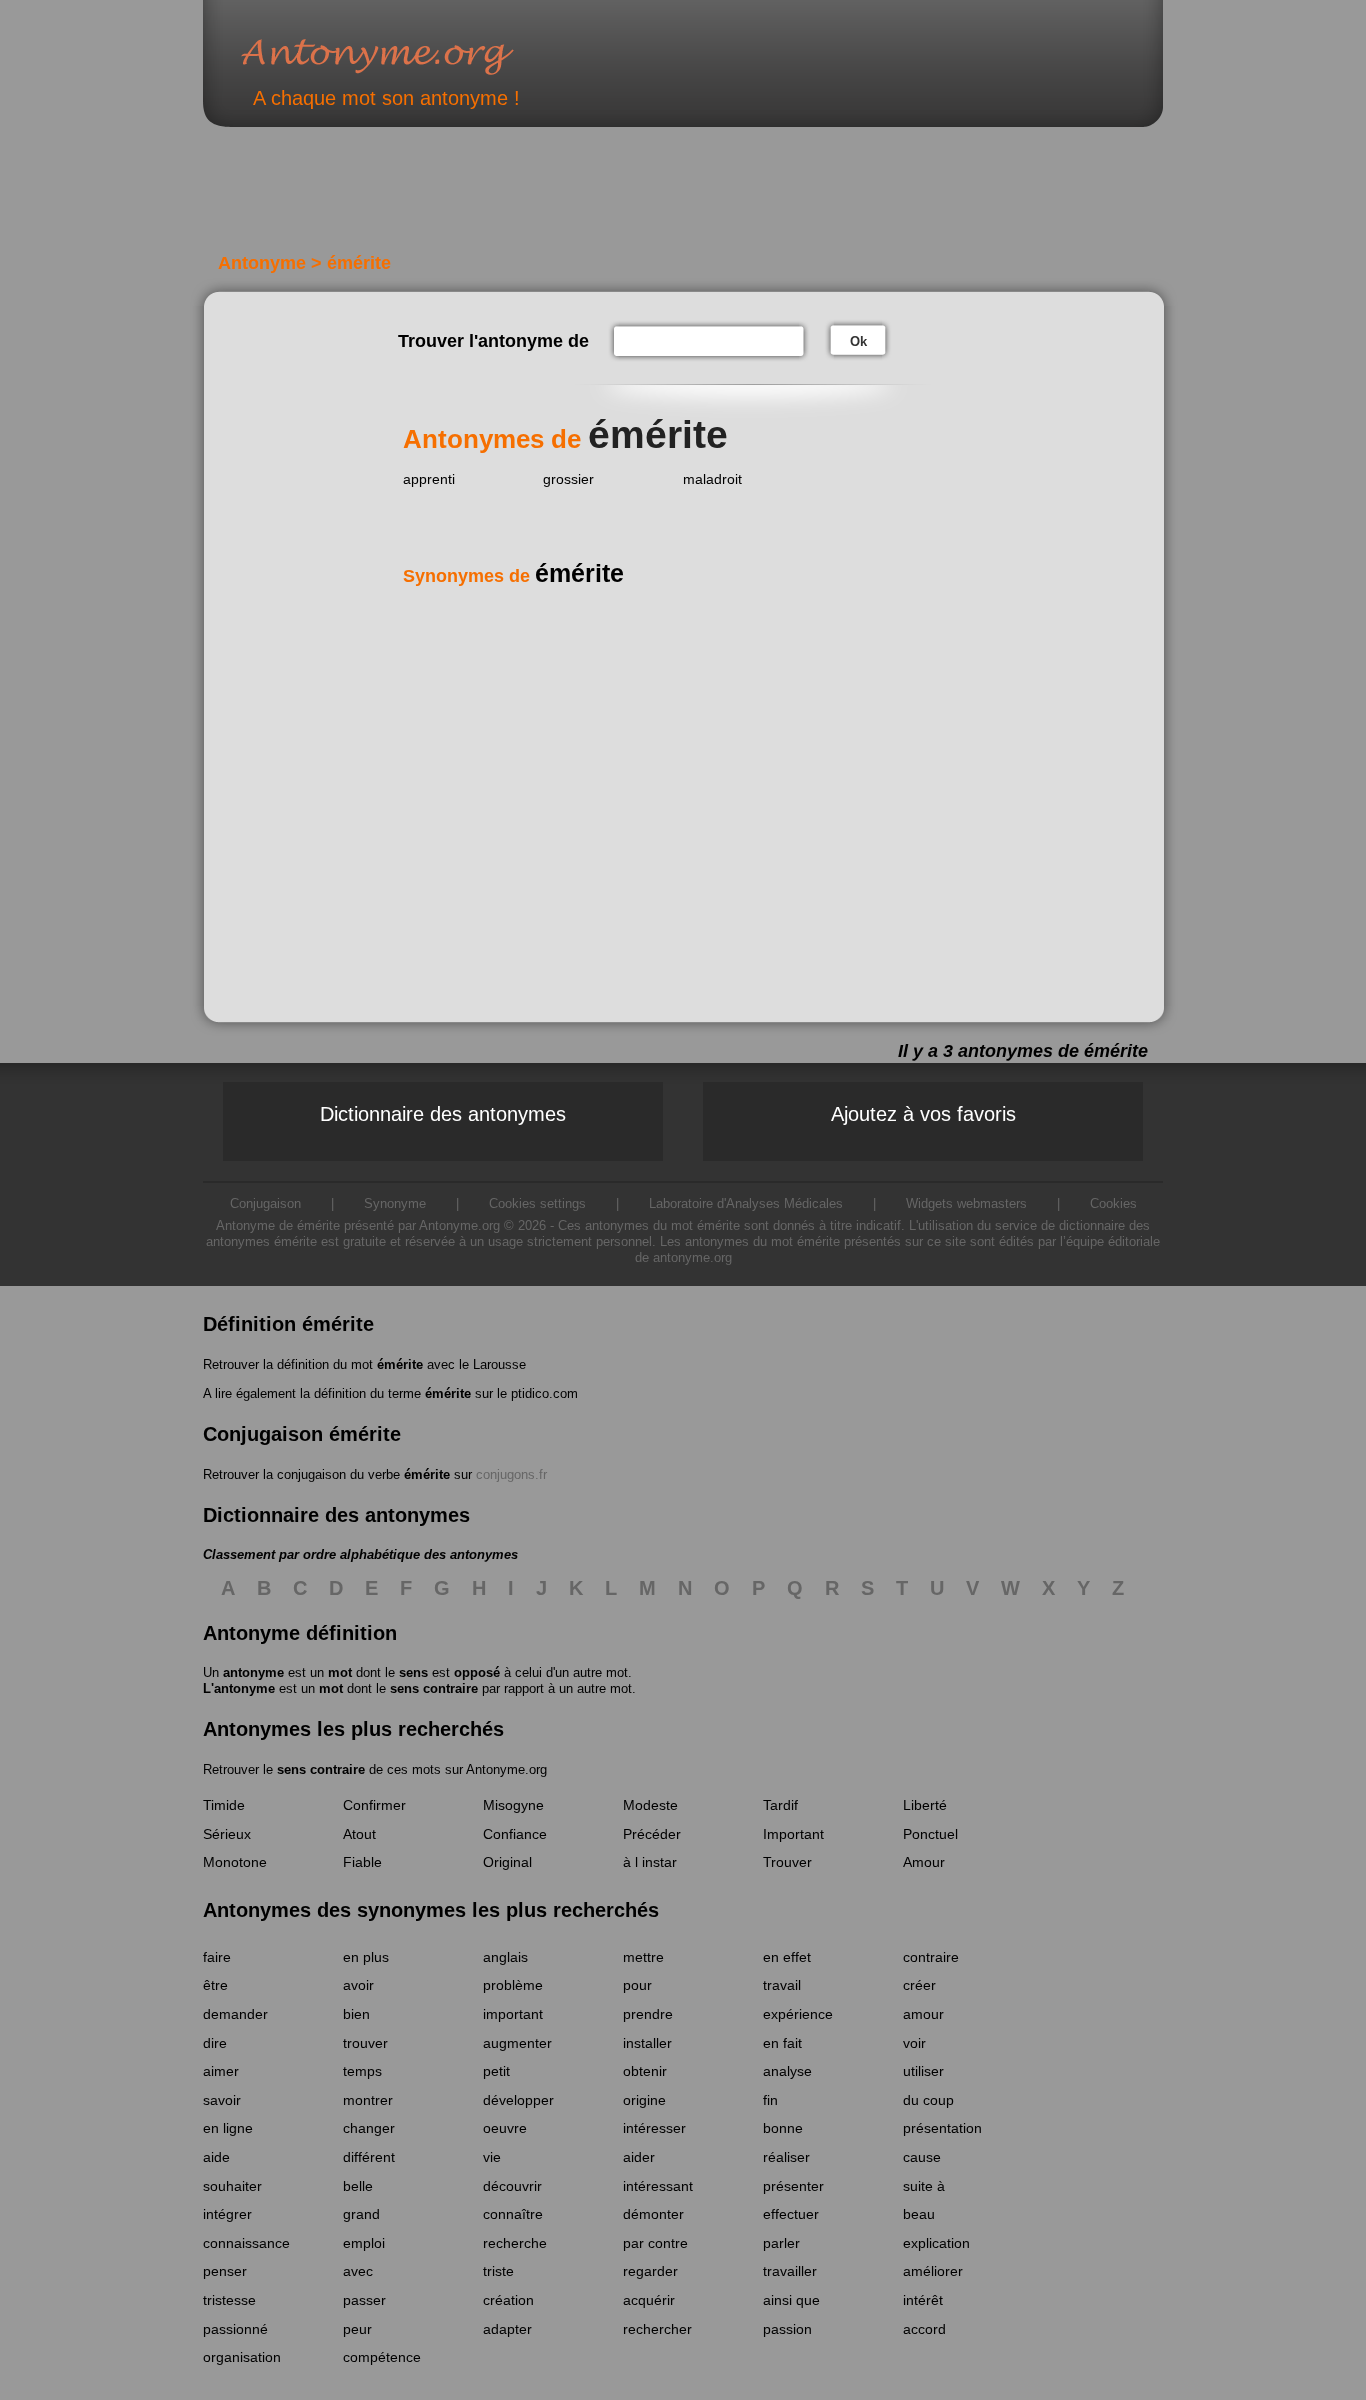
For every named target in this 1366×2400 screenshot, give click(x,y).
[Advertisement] (552, 198)
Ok (858, 341)
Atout (359, 1834)
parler (781, 2243)
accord (924, 2329)
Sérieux (227, 1834)
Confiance (515, 1834)
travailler (790, 2271)
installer (647, 2043)
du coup (928, 2100)
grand (361, 2214)
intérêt (923, 2300)
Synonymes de (513, 576)
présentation (942, 2128)
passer (364, 2300)
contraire (931, 1957)
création (508, 2300)
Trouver (787, 1862)
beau (919, 2214)
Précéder (652, 1834)
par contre (655, 2243)
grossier (568, 479)
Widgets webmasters (966, 1203)
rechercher (657, 2329)
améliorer (933, 2271)
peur (357, 2329)
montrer (368, 2100)
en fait (782, 2043)
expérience (798, 2014)
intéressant (658, 2186)
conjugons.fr (511, 1474)
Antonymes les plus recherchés (353, 1729)
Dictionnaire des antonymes (443, 1114)
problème (513, 1985)
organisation (242, 2357)
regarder (650, 2271)
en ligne (228, 2128)
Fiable (362, 1862)
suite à (924, 2186)
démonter (653, 2214)
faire (217, 1957)
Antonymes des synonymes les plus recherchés (431, 1910)
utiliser (923, 2071)
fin (770, 2100)
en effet (787, 1957)
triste (498, 2271)
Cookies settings (537, 1203)
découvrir (512, 2186)
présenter (793, 2186)
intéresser (654, 2128)
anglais (505, 1957)
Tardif (780, 1805)
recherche (515, 2243)
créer (919, 1985)
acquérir (649, 2300)
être (215, 1985)
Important (793, 1834)
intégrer (227, 2214)
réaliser (786, 2157)
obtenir (645, 2071)
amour (923, 2014)
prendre (648, 2014)
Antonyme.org (407, 55)
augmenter (517, 2043)
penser (225, 2271)
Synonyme (395, 1203)
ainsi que (791, 2300)
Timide (224, 1805)
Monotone (235, 1862)
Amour (924, 1862)
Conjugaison (265, 1203)
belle (358, 2186)
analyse (787, 2071)
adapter (507, 2329)
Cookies (1113, 1203)
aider (639, 2157)
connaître (513, 2214)
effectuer (791, 2214)
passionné (235, 2329)
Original (507, 1862)
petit (496, 2071)
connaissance (246, 2243)
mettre (643, 1957)
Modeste (650, 1805)
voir (914, 2043)
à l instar (650, 1862)
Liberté (925, 1805)
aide (216, 2157)
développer (518, 2100)
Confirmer (374, 1805)
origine (644, 2100)
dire (215, 2043)
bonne (783, 2128)
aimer (221, 2071)
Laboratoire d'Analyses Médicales (746, 1203)
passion (787, 2329)
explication (936, 2243)
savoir (222, 2100)
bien (356, 2014)
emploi (364, 2243)
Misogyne (513, 1805)
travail (782, 1985)
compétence (382, 2357)
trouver (365, 2043)
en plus (366, 1957)
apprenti (429, 479)
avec (358, 2271)
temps (362, 2071)
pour (637, 1985)
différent (369, 2157)
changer (369, 2128)
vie (492, 2157)
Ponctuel (930, 1834)
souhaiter (232, 2186)
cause (922, 2157)
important (513, 2014)
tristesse (229, 2300)
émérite (400, 1364)
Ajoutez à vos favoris (923, 1114)
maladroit (712, 479)
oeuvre (505, 2128)
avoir (358, 1985)
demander (235, 2014)
